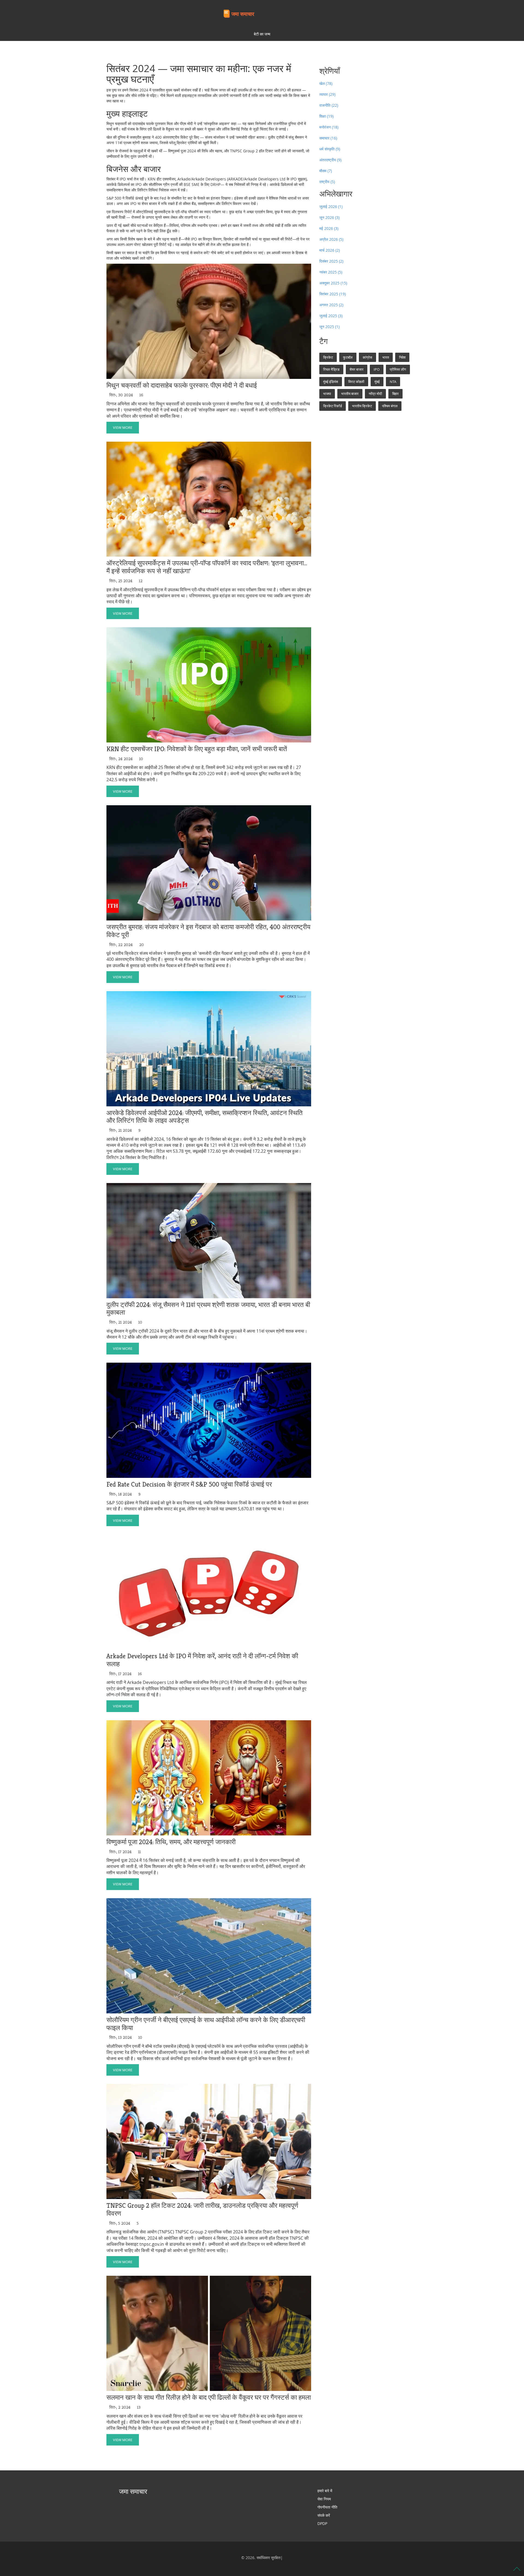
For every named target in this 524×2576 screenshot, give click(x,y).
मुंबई (377, 382)
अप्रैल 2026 (331, 239)
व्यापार (327, 94)
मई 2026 (329, 228)
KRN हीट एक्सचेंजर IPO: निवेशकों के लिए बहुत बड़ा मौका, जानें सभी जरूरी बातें (197, 749)
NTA (393, 382)
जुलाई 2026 (331, 207)
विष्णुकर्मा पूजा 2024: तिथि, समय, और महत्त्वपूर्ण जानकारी (171, 1842)
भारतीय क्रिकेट (362, 406)
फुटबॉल (348, 357)
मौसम (326, 171)
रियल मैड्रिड (331, 369)
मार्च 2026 (330, 250)
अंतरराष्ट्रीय (330, 160)
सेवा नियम (324, 2499)
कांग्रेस (367, 357)
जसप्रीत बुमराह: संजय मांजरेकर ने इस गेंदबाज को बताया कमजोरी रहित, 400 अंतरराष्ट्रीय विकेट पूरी (208, 931)
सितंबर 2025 (333, 294)
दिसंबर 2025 (331, 261)
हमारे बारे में (325, 2491)
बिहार (395, 394)
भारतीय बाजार (350, 394)
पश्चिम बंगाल (390, 406)
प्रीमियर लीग (398, 369)
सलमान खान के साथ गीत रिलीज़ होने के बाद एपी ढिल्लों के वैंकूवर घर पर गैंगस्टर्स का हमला (209, 2398)
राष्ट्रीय (327, 182)
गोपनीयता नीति (327, 2507)
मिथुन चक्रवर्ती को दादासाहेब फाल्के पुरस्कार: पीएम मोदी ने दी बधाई (182, 386)
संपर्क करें (324, 2515)
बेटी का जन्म (262, 34)
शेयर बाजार (357, 369)
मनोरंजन (329, 127)
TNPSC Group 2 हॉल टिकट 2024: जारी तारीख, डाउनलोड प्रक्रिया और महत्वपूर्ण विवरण (202, 2210)
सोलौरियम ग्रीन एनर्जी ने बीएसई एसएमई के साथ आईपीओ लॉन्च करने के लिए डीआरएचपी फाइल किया (206, 2024)
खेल (326, 83)
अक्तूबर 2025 (333, 283)
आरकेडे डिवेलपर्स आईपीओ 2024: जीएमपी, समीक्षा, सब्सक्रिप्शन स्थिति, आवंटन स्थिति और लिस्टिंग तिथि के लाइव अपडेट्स (205, 1117)
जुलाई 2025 (331, 316)
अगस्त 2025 (331, 305)
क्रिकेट (328, 357)
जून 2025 (329, 327)
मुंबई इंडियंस (331, 382)
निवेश (402, 357)
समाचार (328, 138)
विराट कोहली (356, 382)
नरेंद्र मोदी (375, 394)
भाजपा (327, 394)
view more (123, 427)
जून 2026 (329, 217)
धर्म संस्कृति (330, 149)
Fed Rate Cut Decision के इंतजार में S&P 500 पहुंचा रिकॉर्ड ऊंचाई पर (189, 1485)
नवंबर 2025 (331, 272)
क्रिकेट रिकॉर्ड (333, 406)
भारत (386, 357)
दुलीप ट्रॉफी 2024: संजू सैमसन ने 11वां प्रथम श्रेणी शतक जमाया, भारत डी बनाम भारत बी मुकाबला (208, 1309)
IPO (377, 369)
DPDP (322, 2523)
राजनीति (329, 105)
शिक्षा (326, 116)
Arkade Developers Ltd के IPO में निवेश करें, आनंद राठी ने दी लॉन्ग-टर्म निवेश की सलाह (202, 1660)
